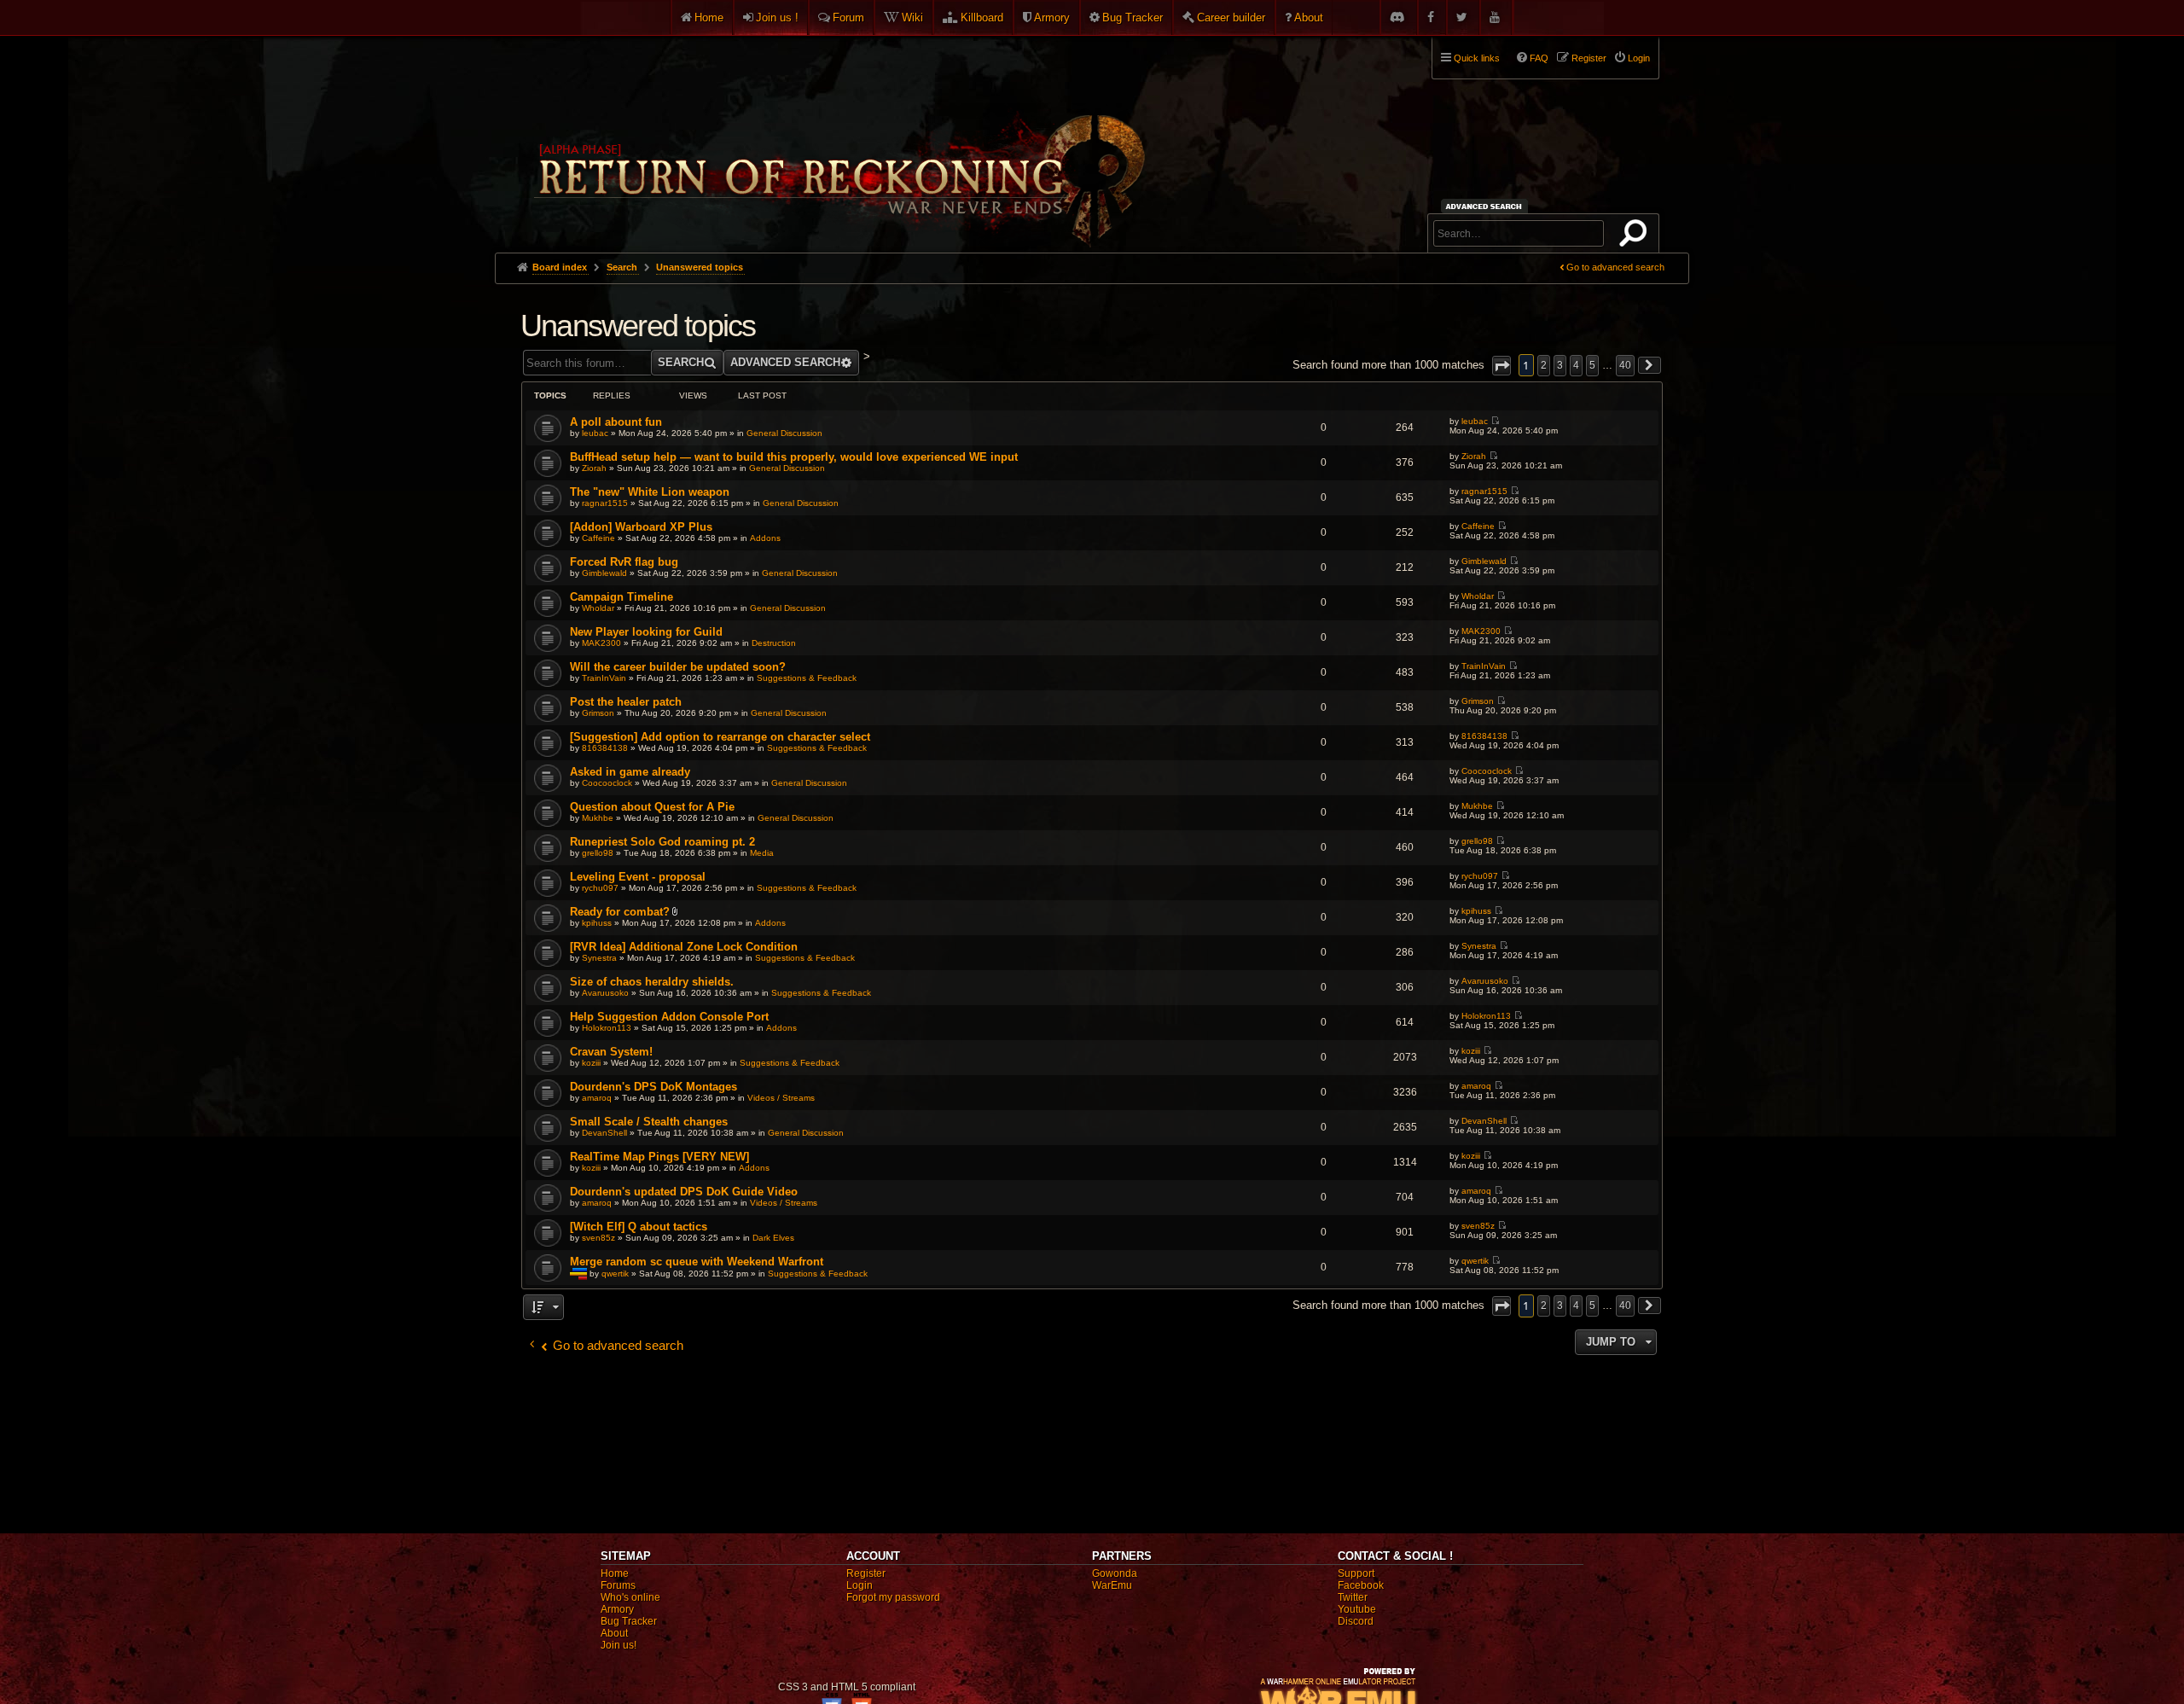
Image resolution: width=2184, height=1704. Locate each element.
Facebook (1361, 1585)
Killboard (982, 17)
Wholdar (598, 608)
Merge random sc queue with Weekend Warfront (697, 1262)
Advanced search (1487, 206)
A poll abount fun (616, 422)
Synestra (599, 958)
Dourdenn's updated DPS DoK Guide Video (684, 1192)
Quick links (1477, 58)
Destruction (774, 643)
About (1309, 17)
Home (709, 17)
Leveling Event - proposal (638, 877)
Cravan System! (611, 1052)
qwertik (615, 1274)
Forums (618, 1585)
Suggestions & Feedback (807, 678)
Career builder (1231, 17)
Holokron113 (607, 1028)
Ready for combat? (620, 912)
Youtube (1357, 1609)
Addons (765, 538)
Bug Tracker (1133, 17)
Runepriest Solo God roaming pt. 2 (662, 842)
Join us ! (777, 17)
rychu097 (600, 888)
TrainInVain (604, 678)
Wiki (912, 17)
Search (1636, 236)
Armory (1052, 17)
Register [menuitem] (1589, 58)
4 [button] (1576, 365)
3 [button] (1560, 365)
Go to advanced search (1615, 267)
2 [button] (1544, 365)
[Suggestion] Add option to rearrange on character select (720, 737)
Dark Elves (773, 1238)
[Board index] (838, 137)
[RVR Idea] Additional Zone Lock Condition (684, 947)
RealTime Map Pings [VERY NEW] (659, 1157)
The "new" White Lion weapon (650, 492)
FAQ (1539, 58)
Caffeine (598, 538)
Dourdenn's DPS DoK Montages (653, 1087)
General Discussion (784, 433)
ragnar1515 (605, 503)
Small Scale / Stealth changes (649, 1122)
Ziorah (594, 468)
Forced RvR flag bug (624, 562)
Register (866, 1573)
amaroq (597, 1098)
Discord (1356, 1621)
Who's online (630, 1597)
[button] (1501, 366)
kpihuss (597, 923)
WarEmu (1112, 1585)
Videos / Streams (781, 1098)
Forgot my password (893, 1597)
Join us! (619, 1645)
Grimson (598, 713)
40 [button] (1625, 365)
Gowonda (1115, 1573)
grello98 (598, 853)
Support (1356, 1573)
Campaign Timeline (622, 597)
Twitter (1353, 1597)
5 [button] (1592, 365)
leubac (595, 433)
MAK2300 (601, 643)
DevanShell (604, 1133)
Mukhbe (598, 818)
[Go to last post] (1495, 421)
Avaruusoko (605, 993)
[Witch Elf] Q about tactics (639, 1227)
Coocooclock (607, 783)
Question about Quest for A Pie (652, 807)
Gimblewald (604, 573)
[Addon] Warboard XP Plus (641, 527)
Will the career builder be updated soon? (678, 667)
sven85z (598, 1238)
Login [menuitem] (1639, 58)
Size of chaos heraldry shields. (652, 982)
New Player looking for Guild (646, 632)
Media (762, 853)
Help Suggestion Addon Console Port (669, 1017)
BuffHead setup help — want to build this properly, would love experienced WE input (794, 457)
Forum (848, 17)
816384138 (605, 748)
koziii (591, 1063)
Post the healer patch (626, 702)
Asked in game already (630, 772)
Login (860, 1585)
